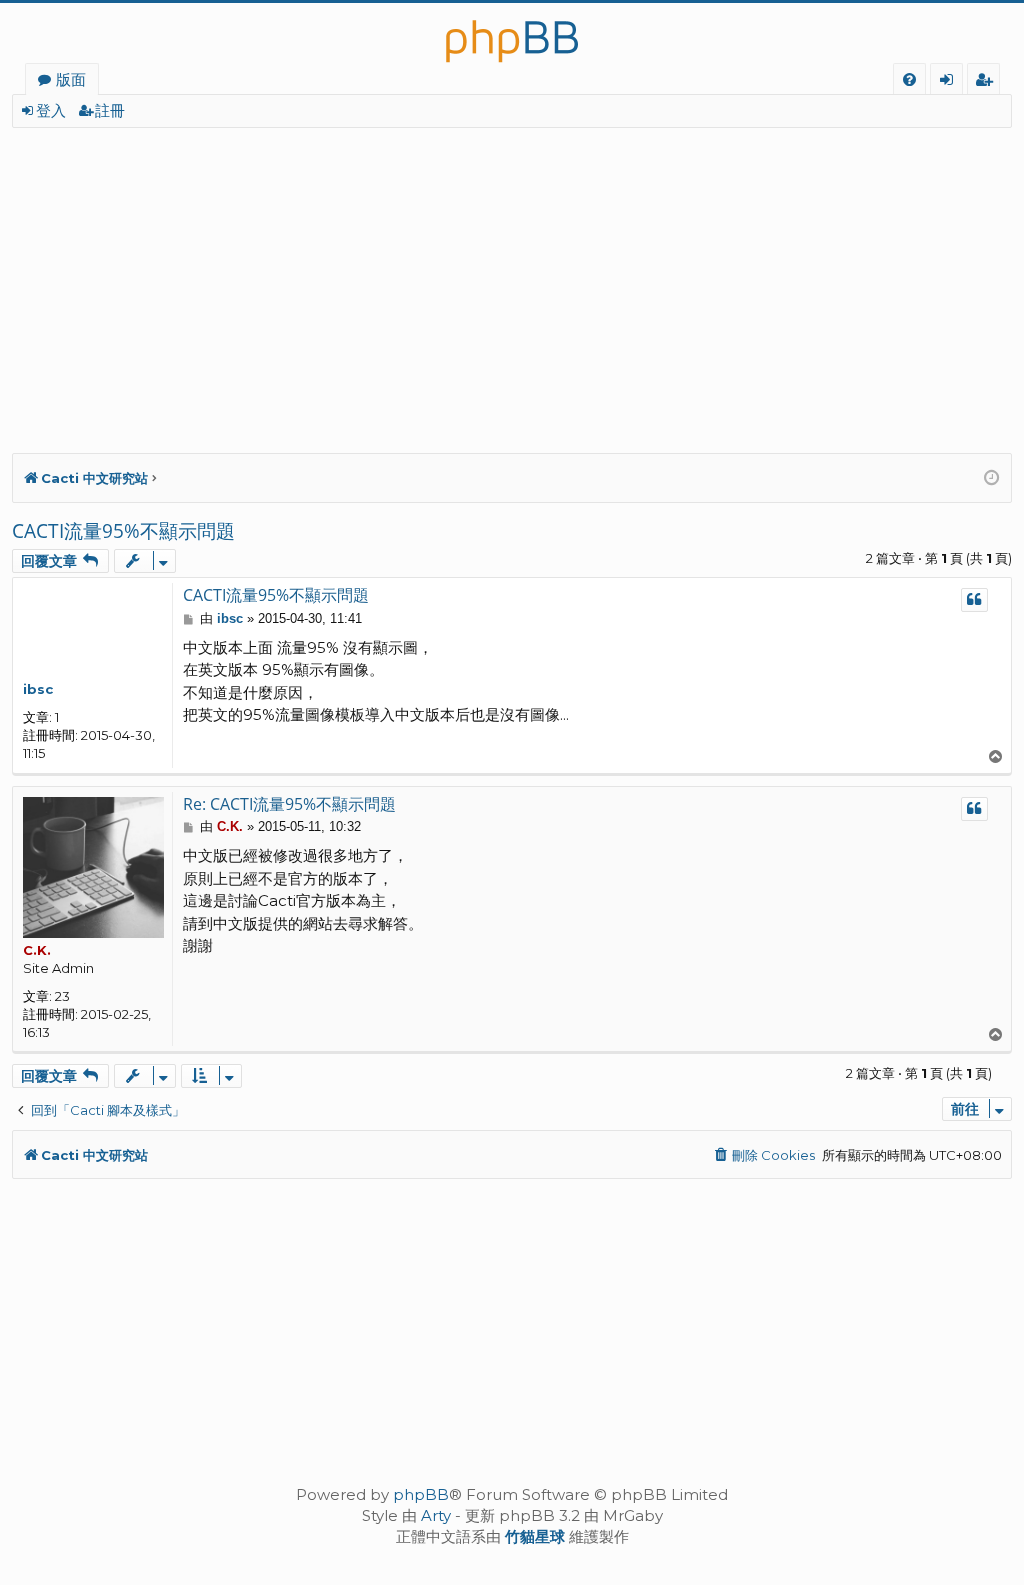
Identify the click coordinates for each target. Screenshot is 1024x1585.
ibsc (38, 689)
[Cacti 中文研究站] (512, 33)
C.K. (37, 950)
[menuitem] (909, 79)
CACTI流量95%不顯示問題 (123, 531)
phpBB (421, 1494)
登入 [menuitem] (950, 82)
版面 (71, 79)
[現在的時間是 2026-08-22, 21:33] (992, 478)
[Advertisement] (512, 278)
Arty (436, 1515)
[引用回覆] (974, 600)
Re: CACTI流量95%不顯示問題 (289, 804)
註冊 (110, 110)
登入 (51, 110)
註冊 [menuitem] (987, 82)
